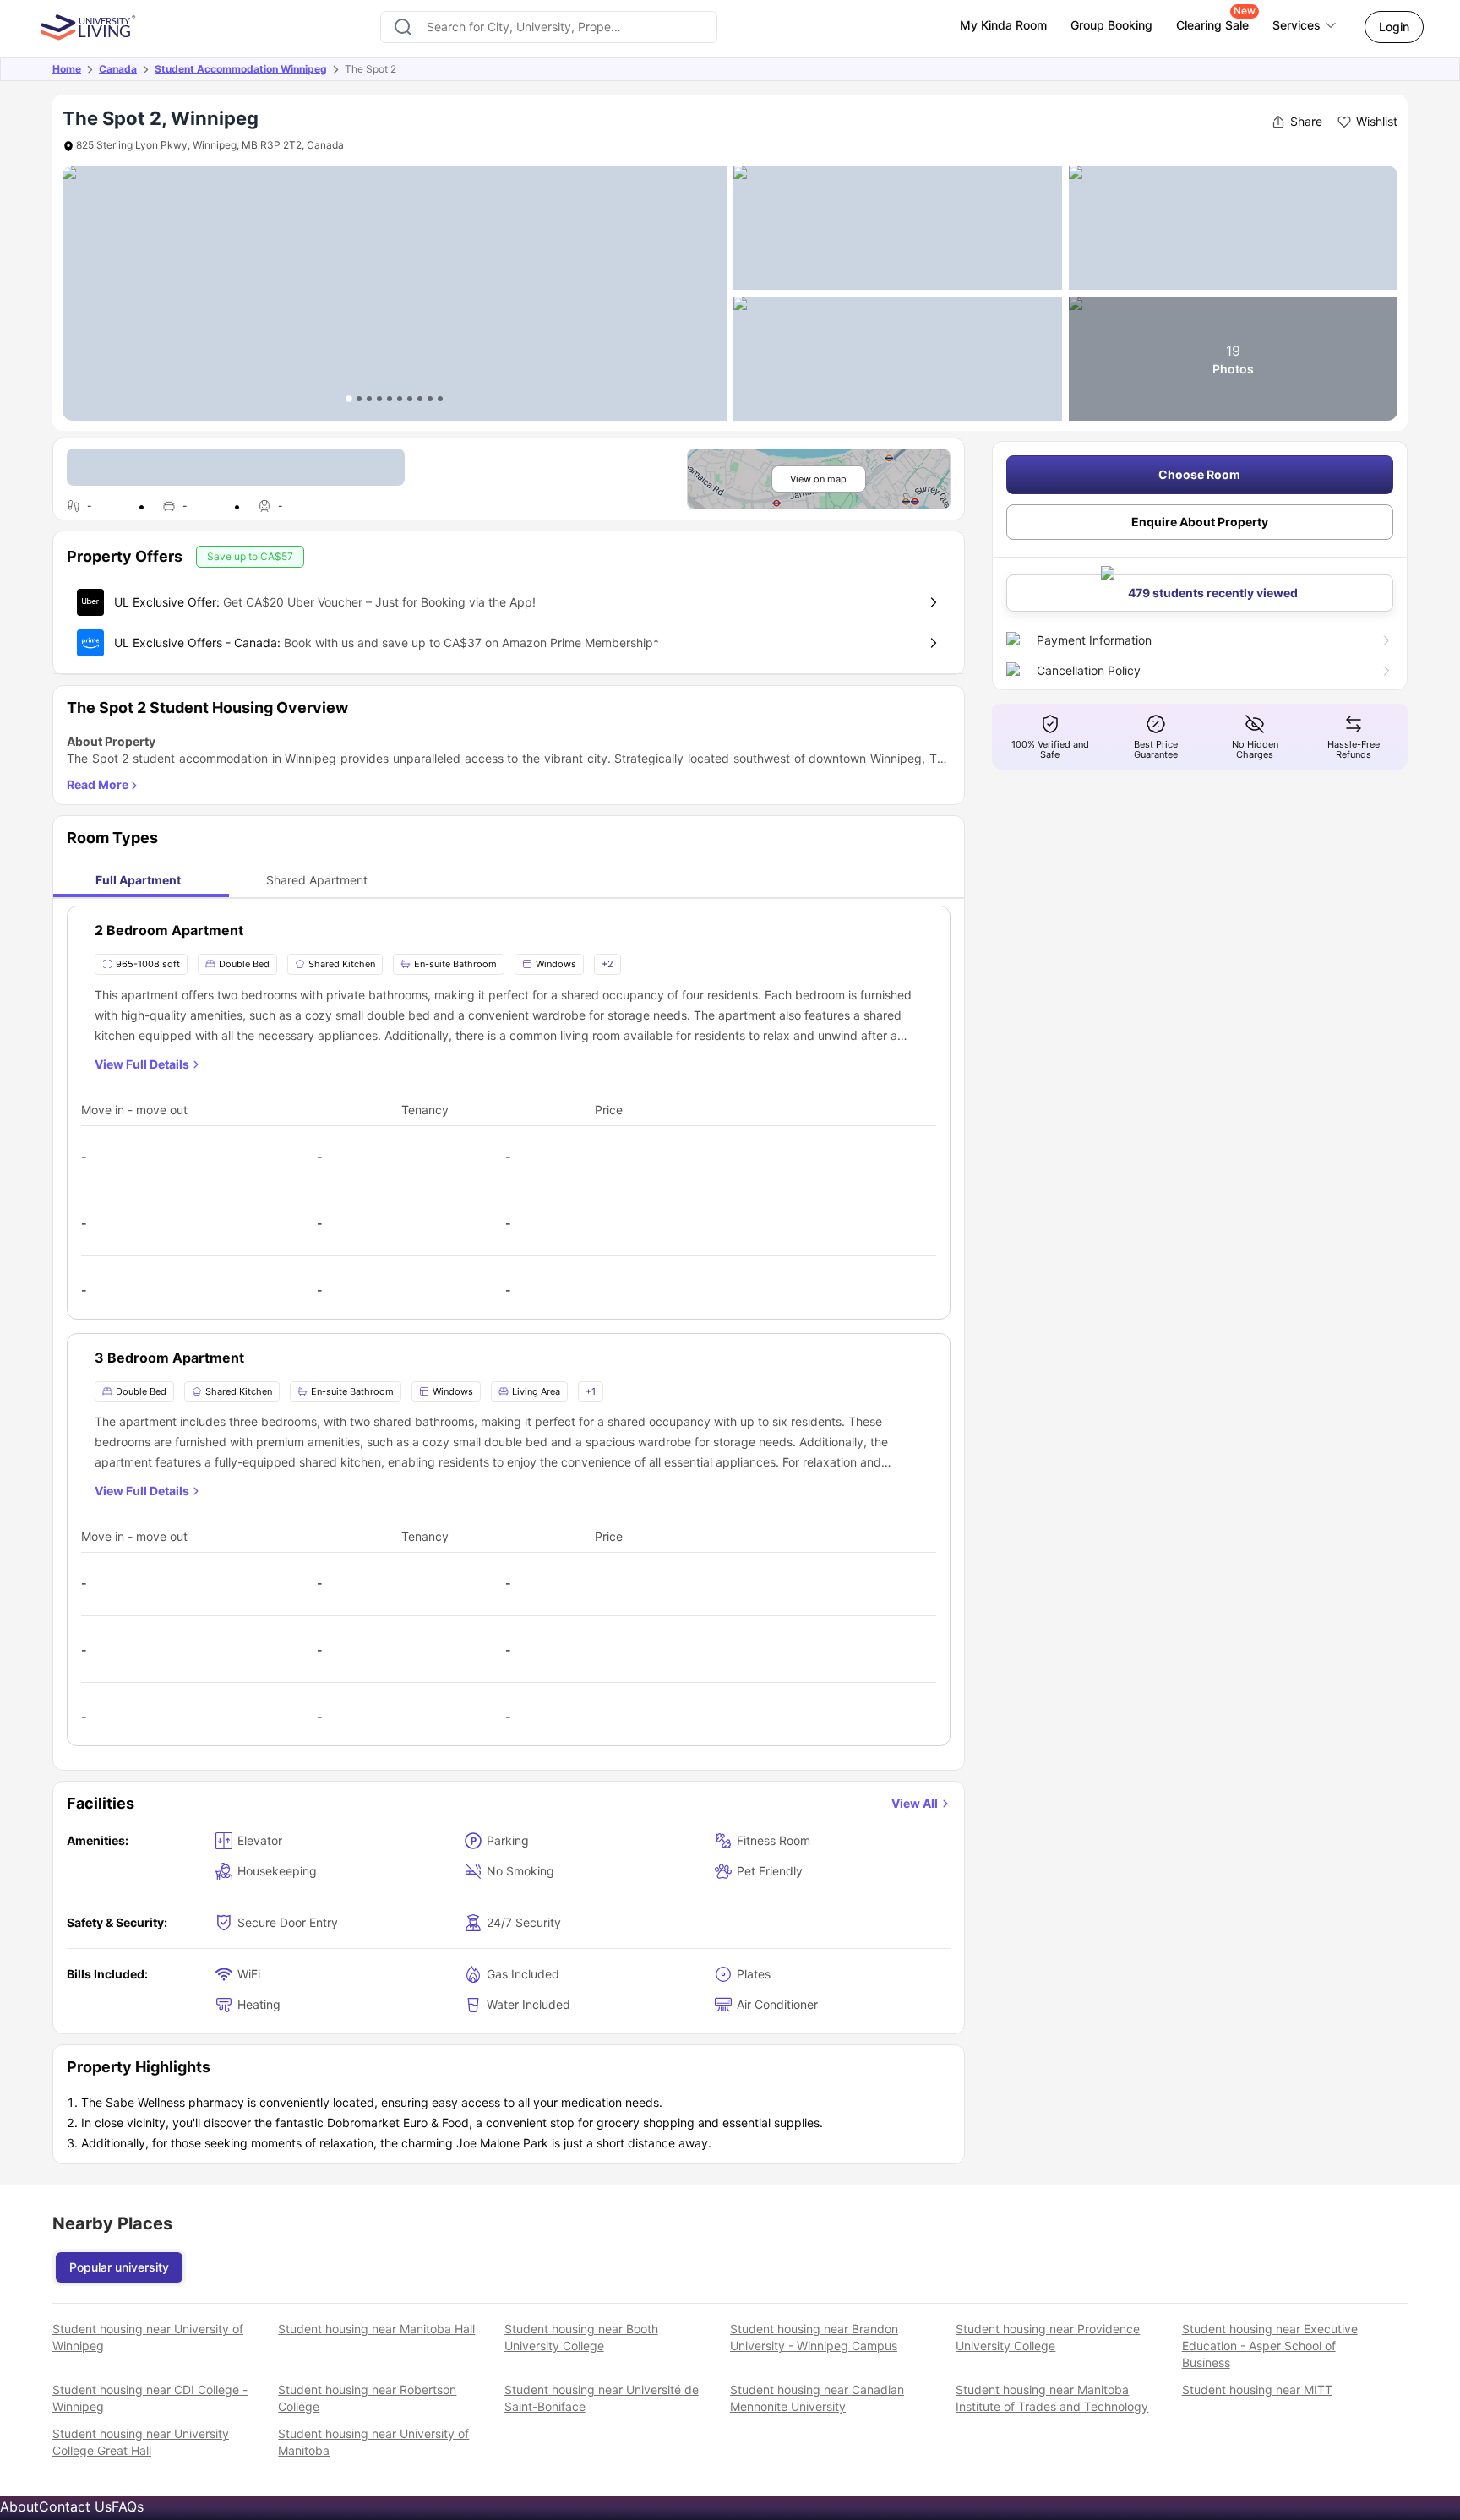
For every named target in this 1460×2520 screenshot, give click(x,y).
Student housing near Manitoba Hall (376, 2329)
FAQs (128, 2506)
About (19, 2506)
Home (67, 69)
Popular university (119, 2267)
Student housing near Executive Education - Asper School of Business (1270, 2346)
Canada (118, 69)
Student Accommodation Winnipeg (241, 69)
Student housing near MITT (1257, 2389)
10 (440, 399)
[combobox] (549, 27)
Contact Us (75, 2506)
